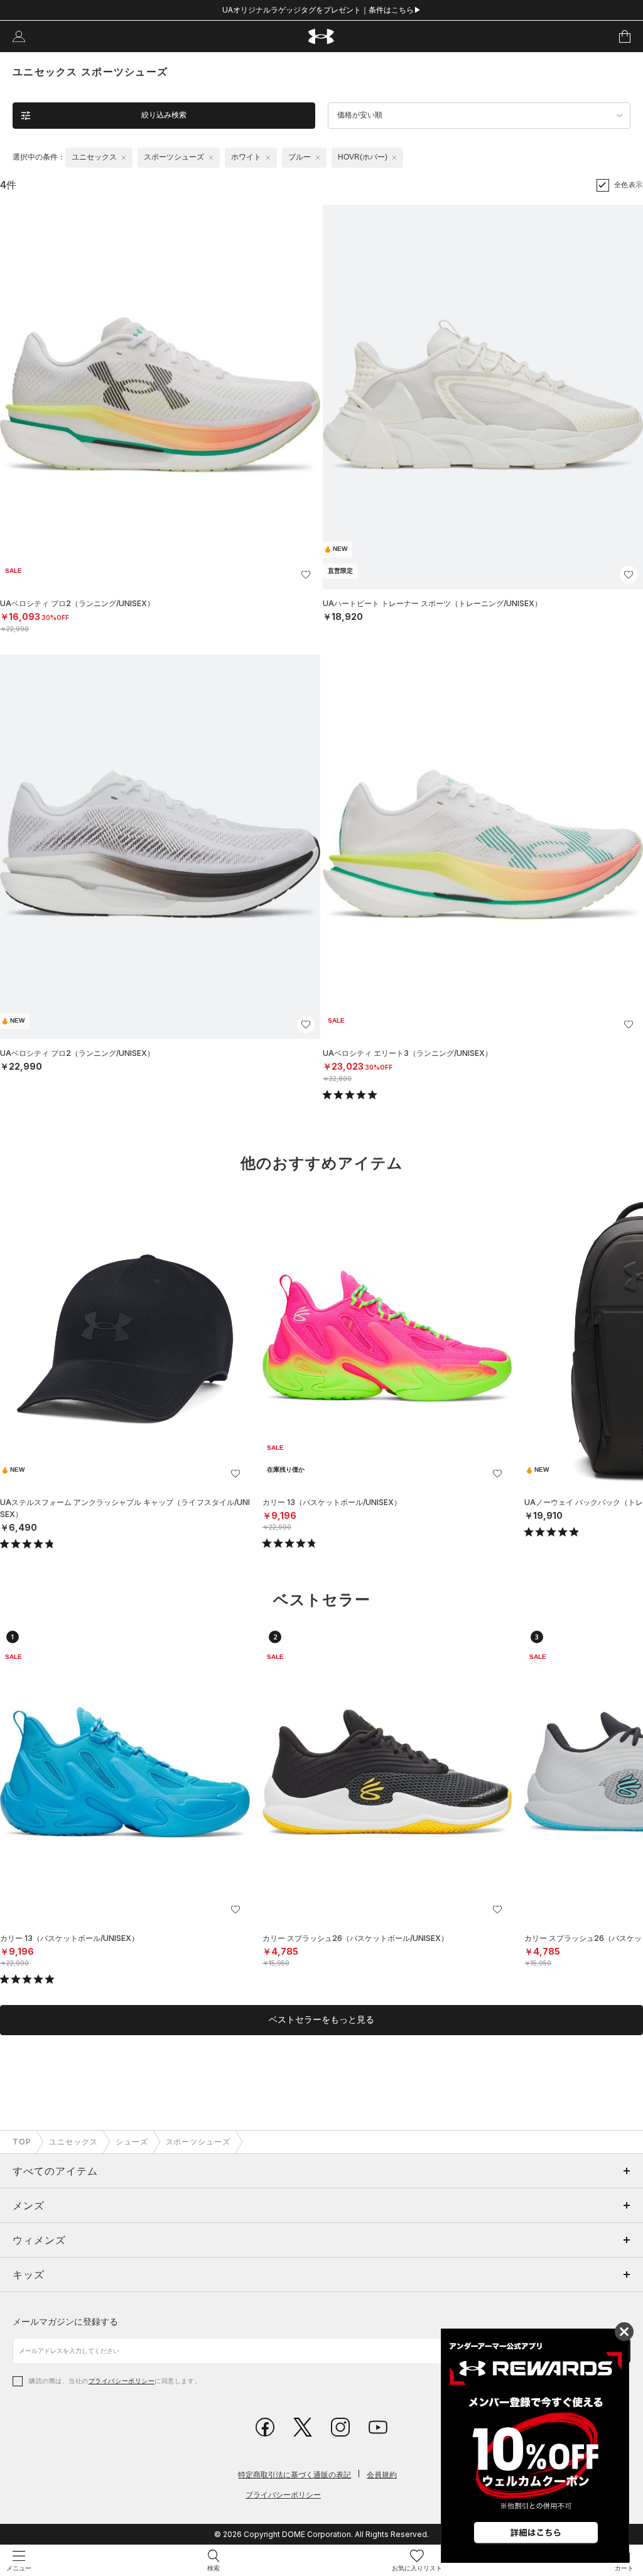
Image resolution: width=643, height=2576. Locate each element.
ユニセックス (73, 2142)
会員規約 (382, 2475)
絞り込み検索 (164, 115)
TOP (22, 2142)
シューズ (132, 2142)
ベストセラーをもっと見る (321, 2019)
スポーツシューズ (198, 2142)
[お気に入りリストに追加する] (306, 575)
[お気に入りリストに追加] (235, 1474)
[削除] (124, 158)
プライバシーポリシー (122, 2381)
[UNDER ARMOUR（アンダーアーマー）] (322, 37)
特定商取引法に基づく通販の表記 (294, 2475)
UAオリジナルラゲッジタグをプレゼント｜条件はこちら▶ (322, 10)
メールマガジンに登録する (65, 2321)
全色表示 (629, 185)
